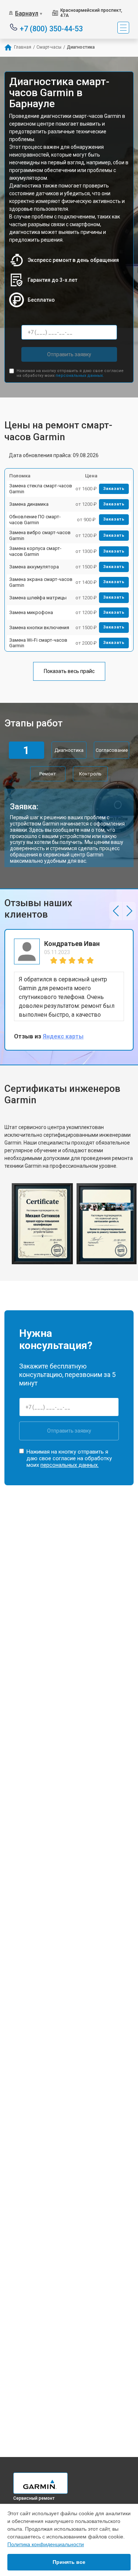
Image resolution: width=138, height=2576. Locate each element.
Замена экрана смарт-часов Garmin (41, 582)
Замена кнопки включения (39, 628)
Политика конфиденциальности (46, 2544)
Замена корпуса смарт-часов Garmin (35, 551)
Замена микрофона (31, 612)
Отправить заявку (69, 354)
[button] (116, 911)
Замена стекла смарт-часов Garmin (41, 489)
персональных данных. (80, 376)
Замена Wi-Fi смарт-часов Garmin (38, 643)
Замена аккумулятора (34, 567)
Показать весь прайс (69, 671)
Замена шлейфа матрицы (38, 598)
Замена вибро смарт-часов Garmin (40, 535)
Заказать (114, 489)
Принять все (69, 2562)
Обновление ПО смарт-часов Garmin (35, 520)
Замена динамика (29, 504)
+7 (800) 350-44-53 (51, 28)
